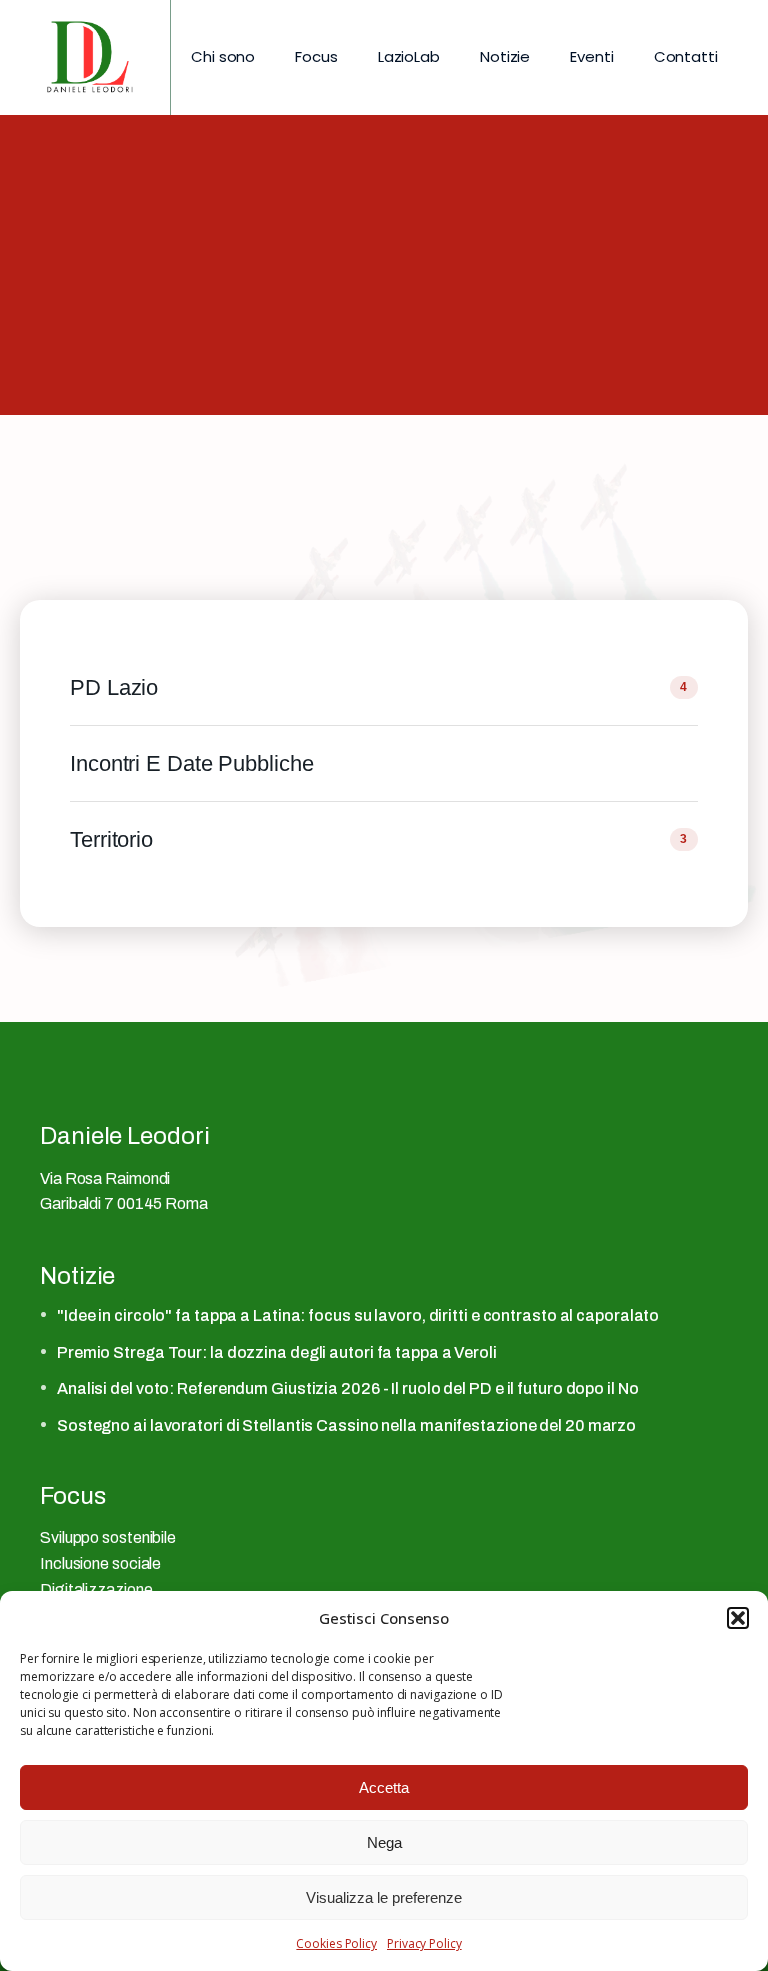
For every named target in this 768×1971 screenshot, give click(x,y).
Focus (316, 56)
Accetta (384, 1787)
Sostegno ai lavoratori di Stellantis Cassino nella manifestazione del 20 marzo (346, 1425)
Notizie (505, 56)
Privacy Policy (424, 1943)
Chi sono (223, 56)
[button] (738, 1618)
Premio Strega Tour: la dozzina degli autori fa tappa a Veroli (277, 1352)
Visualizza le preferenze (384, 1897)
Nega (384, 1842)
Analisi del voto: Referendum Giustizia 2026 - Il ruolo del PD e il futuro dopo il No (348, 1388)
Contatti (686, 56)
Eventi (591, 56)
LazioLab (409, 56)
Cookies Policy (336, 1943)
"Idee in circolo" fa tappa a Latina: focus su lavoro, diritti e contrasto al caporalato (358, 1315)
